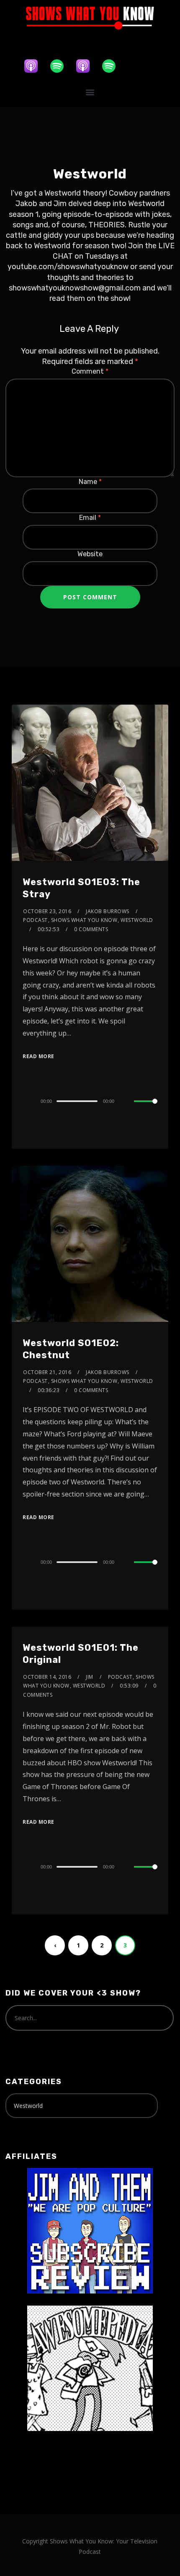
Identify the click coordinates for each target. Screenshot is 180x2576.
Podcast (35, 920)
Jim (90, 1677)
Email (90, 518)
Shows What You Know (84, 920)
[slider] (146, 1108)
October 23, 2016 (47, 911)
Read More (39, 1056)
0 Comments (91, 929)
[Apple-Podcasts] (35, 66)
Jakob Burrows (108, 911)
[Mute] (127, 1102)
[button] (90, 92)
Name (90, 482)
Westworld (137, 920)
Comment (90, 371)
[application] (90, 1101)
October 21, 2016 (47, 1372)
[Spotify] (61, 66)
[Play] (27, 1101)
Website (90, 554)
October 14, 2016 (47, 1677)
